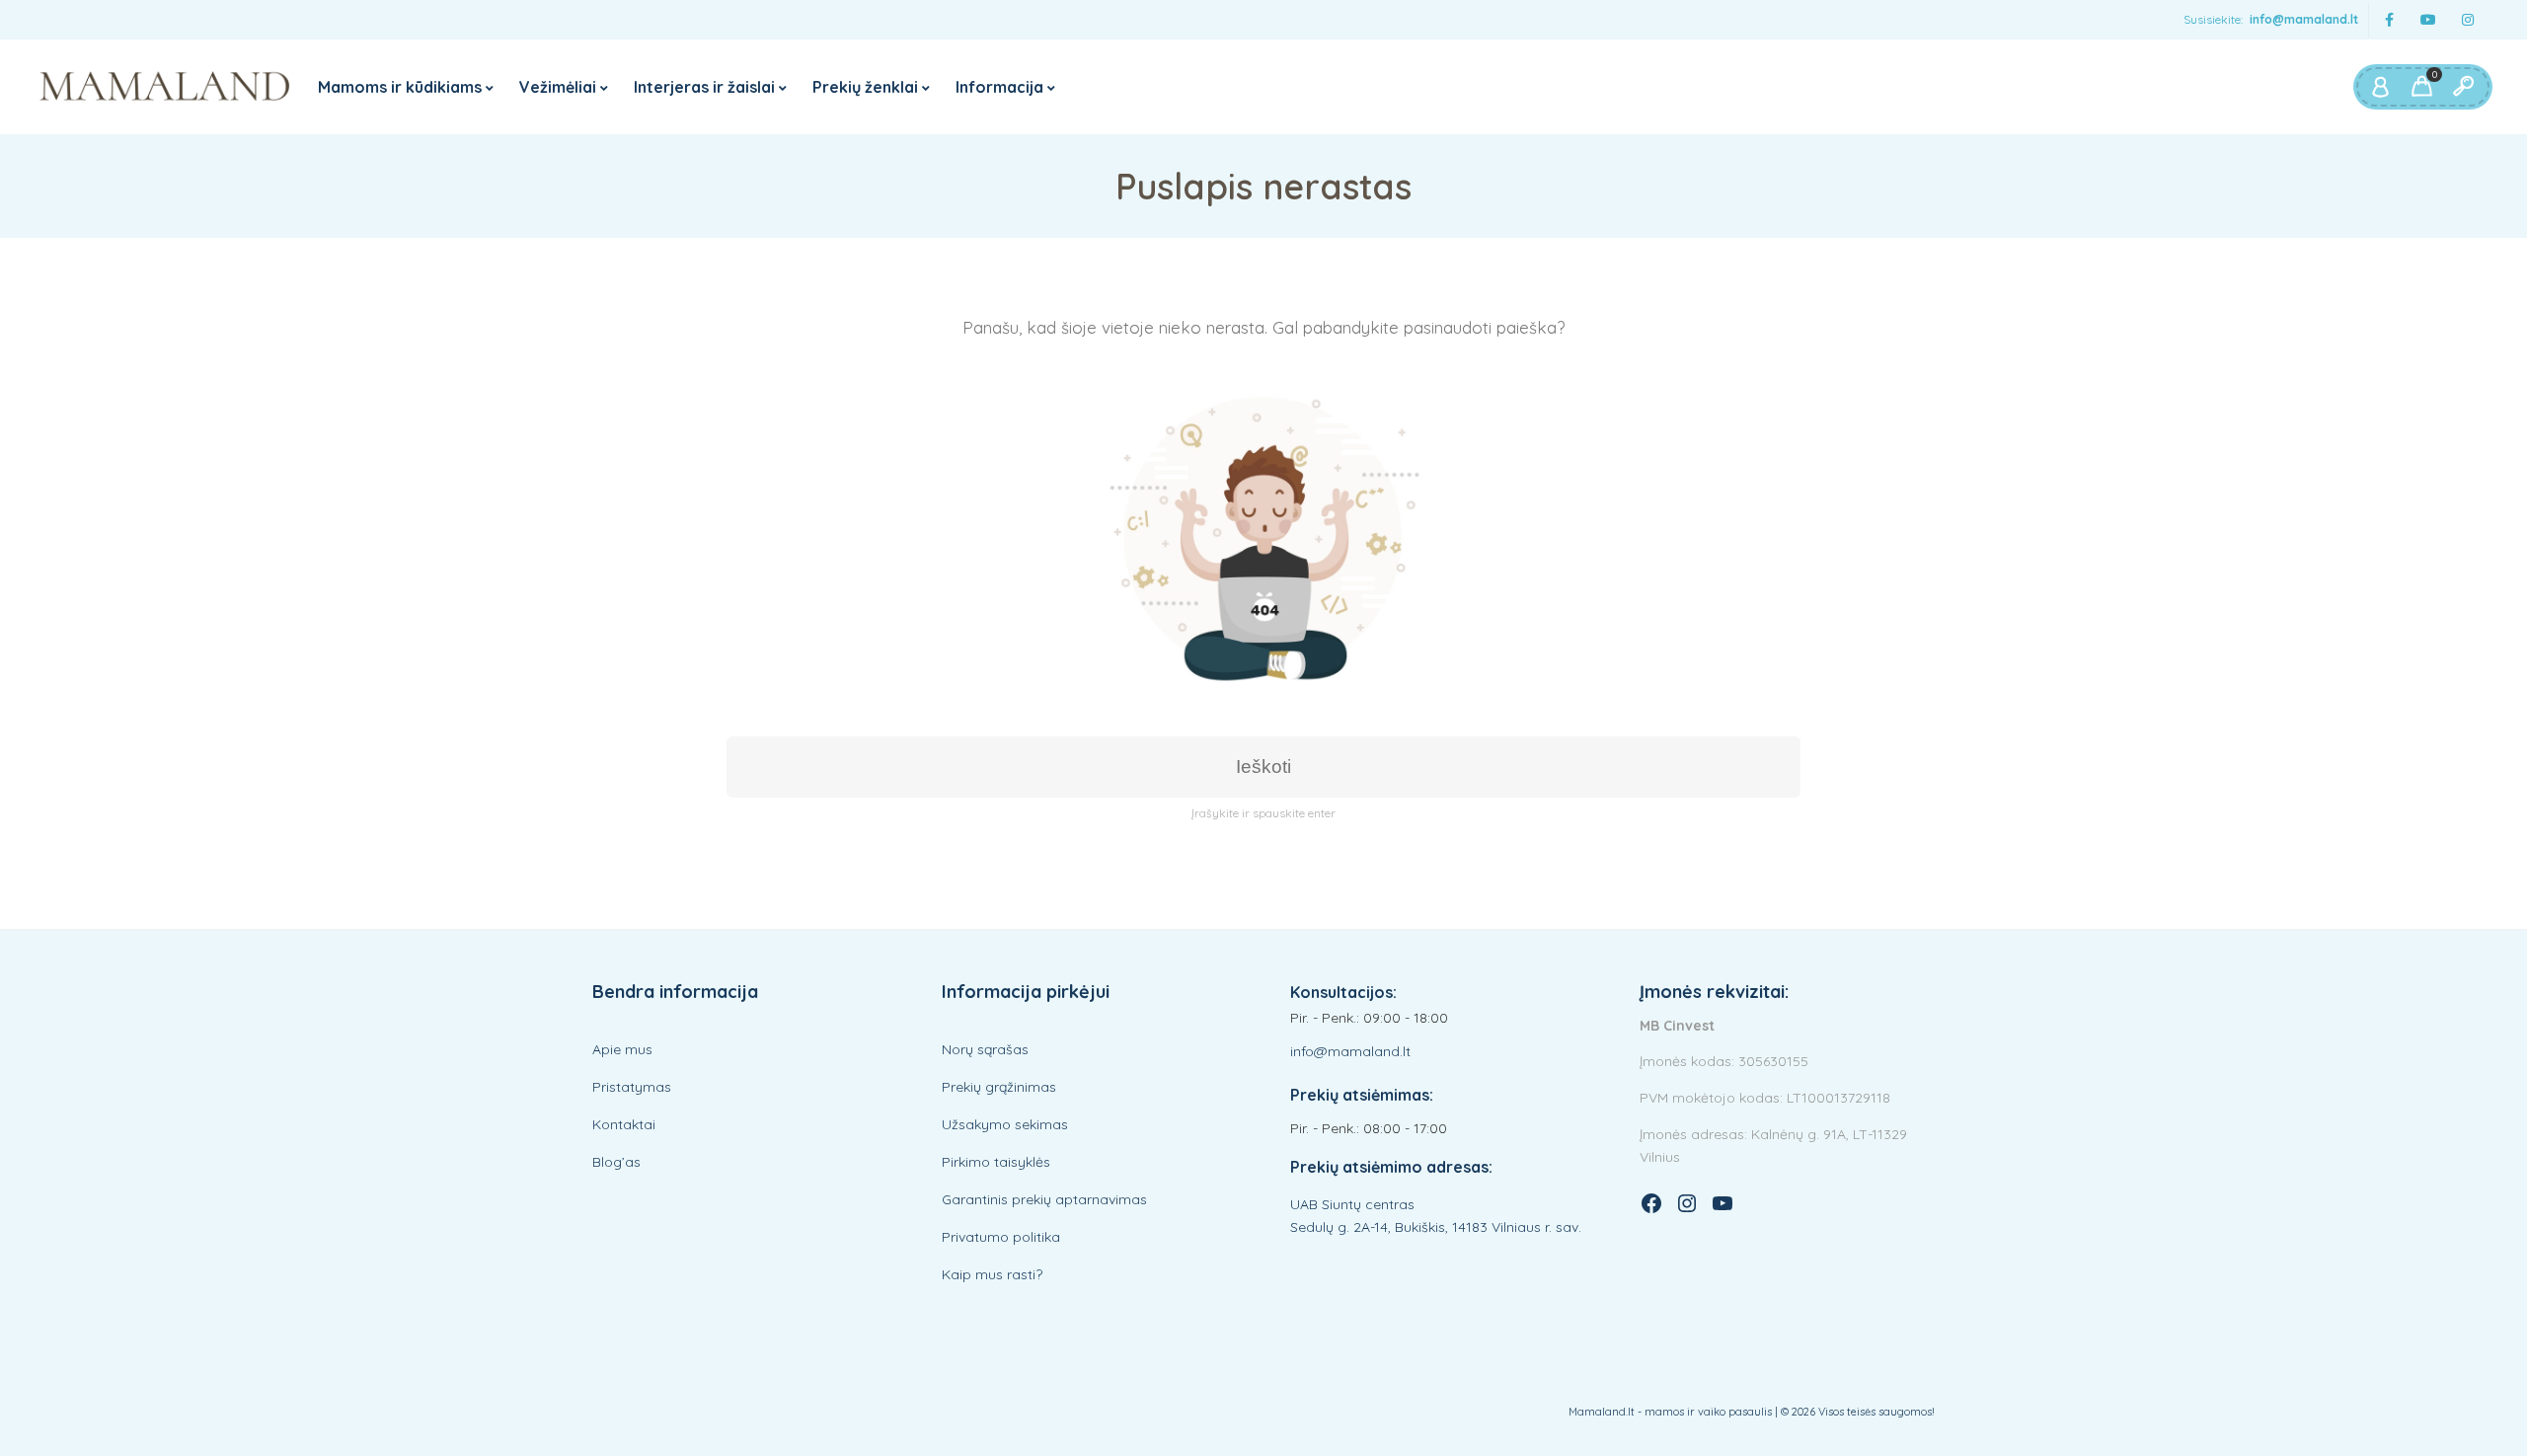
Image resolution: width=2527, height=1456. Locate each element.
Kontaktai (624, 1124)
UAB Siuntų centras (1352, 1204)
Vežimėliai (558, 87)
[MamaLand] (165, 87)
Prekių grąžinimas (999, 1087)
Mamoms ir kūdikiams (400, 87)
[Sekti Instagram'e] (2468, 20)
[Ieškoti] (2463, 87)
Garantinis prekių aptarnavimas (1044, 1199)
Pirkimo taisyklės (996, 1162)
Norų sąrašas (985, 1049)
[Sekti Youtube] (2428, 20)
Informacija (999, 87)
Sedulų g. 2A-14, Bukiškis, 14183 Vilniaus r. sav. (1436, 1227)
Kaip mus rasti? (992, 1274)
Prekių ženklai (865, 87)
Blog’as (616, 1162)
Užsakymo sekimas (1005, 1124)
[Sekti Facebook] (2389, 20)
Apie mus (622, 1049)
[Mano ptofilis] (2380, 87)
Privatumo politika (1001, 1237)
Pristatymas (632, 1087)
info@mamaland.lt (2304, 19)
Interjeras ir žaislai (704, 87)
